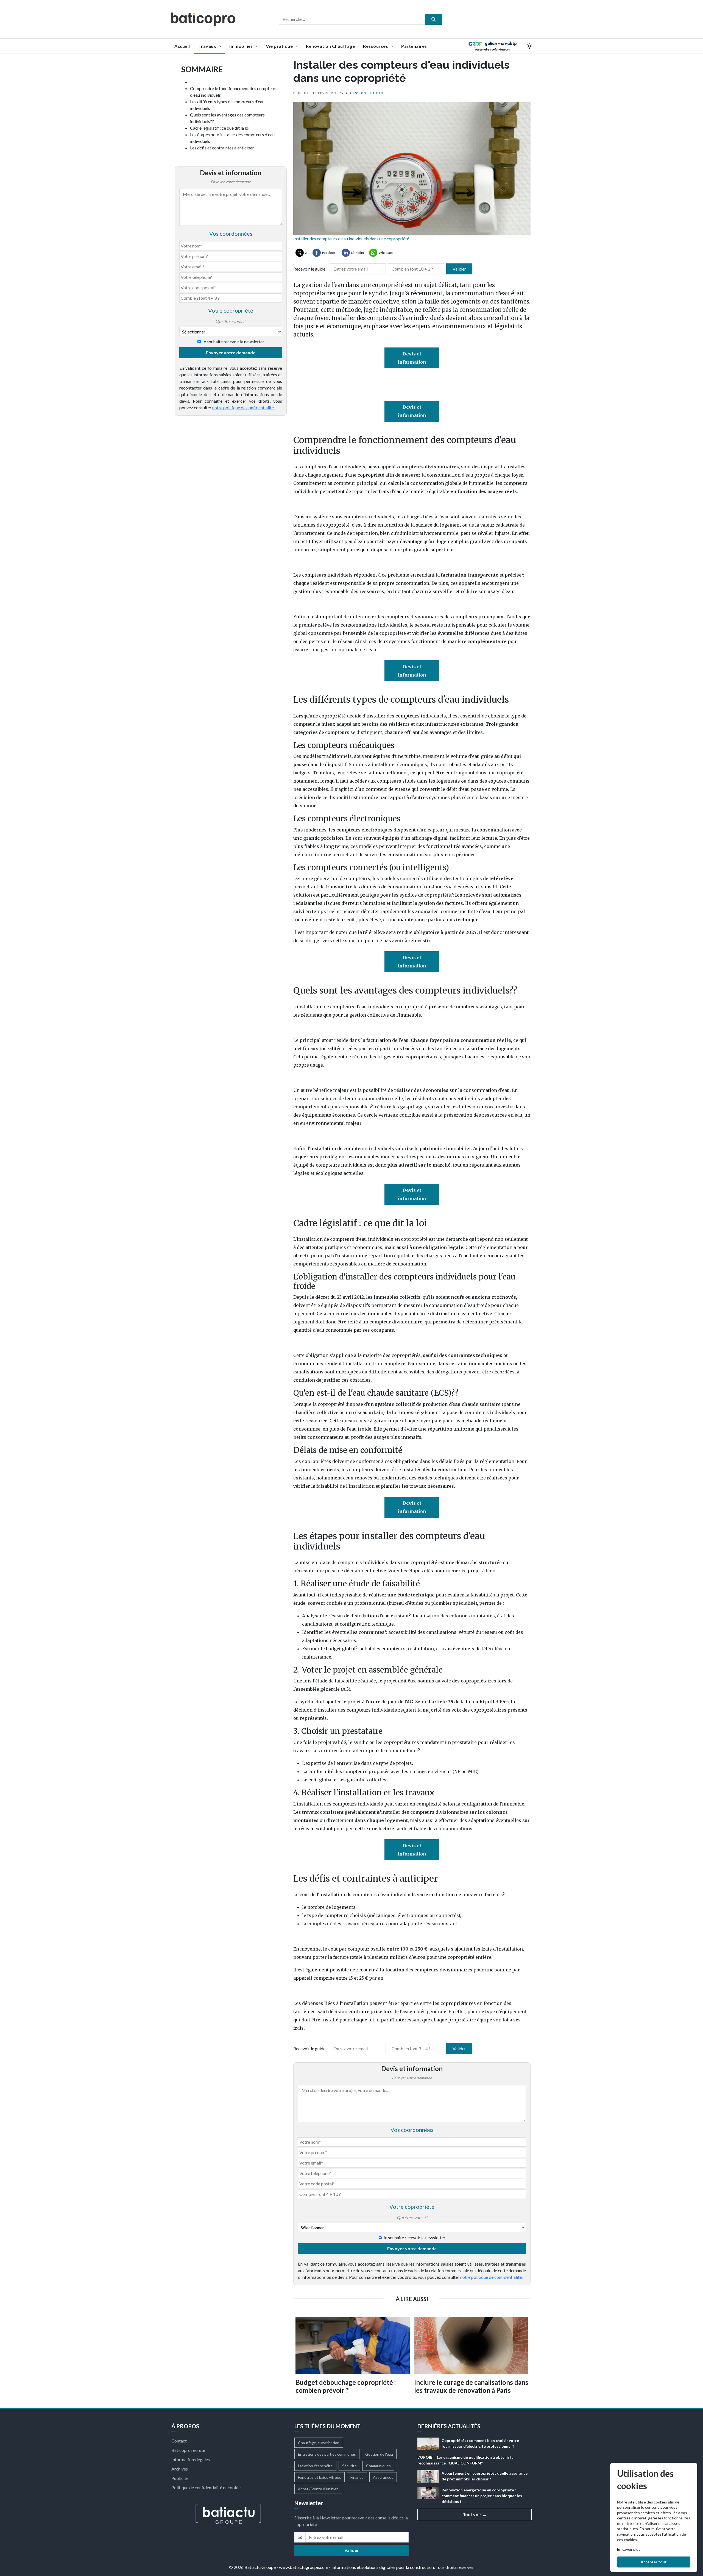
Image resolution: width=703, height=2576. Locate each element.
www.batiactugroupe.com (304, 2567)
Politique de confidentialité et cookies (207, 2487)
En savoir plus (629, 2549)
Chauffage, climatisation (319, 2443)
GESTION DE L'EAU (367, 93)
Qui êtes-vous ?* (231, 321)
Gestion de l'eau (379, 2454)
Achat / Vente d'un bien (318, 2489)
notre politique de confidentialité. (243, 407)
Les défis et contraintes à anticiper (222, 148)
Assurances (383, 2477)
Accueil (182, 46)
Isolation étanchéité (315, 2466)
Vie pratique (280, 46)
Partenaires (414, 46)
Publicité (180, 2478)
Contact (179, 2441)
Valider (459, 269)
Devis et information (412, 358)
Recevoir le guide (309, 269)
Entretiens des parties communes (327, 2454)
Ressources (376, 46)
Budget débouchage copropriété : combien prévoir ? (346, 2386)
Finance (357, 2477)
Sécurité (349, 2466)
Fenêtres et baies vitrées (320, 2477)
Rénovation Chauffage (330, 46)
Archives (180, 2469)
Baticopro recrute (188, 2450)
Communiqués (378, 2466)
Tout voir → (475, 2514)
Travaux (208, 46)
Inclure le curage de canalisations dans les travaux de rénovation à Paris (471, 2386)
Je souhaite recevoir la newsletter (233, 342)
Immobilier (242, 46)
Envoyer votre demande (231, 353)
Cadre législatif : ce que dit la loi (220, 128)
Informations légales (191, 2459)
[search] (434, 19)
